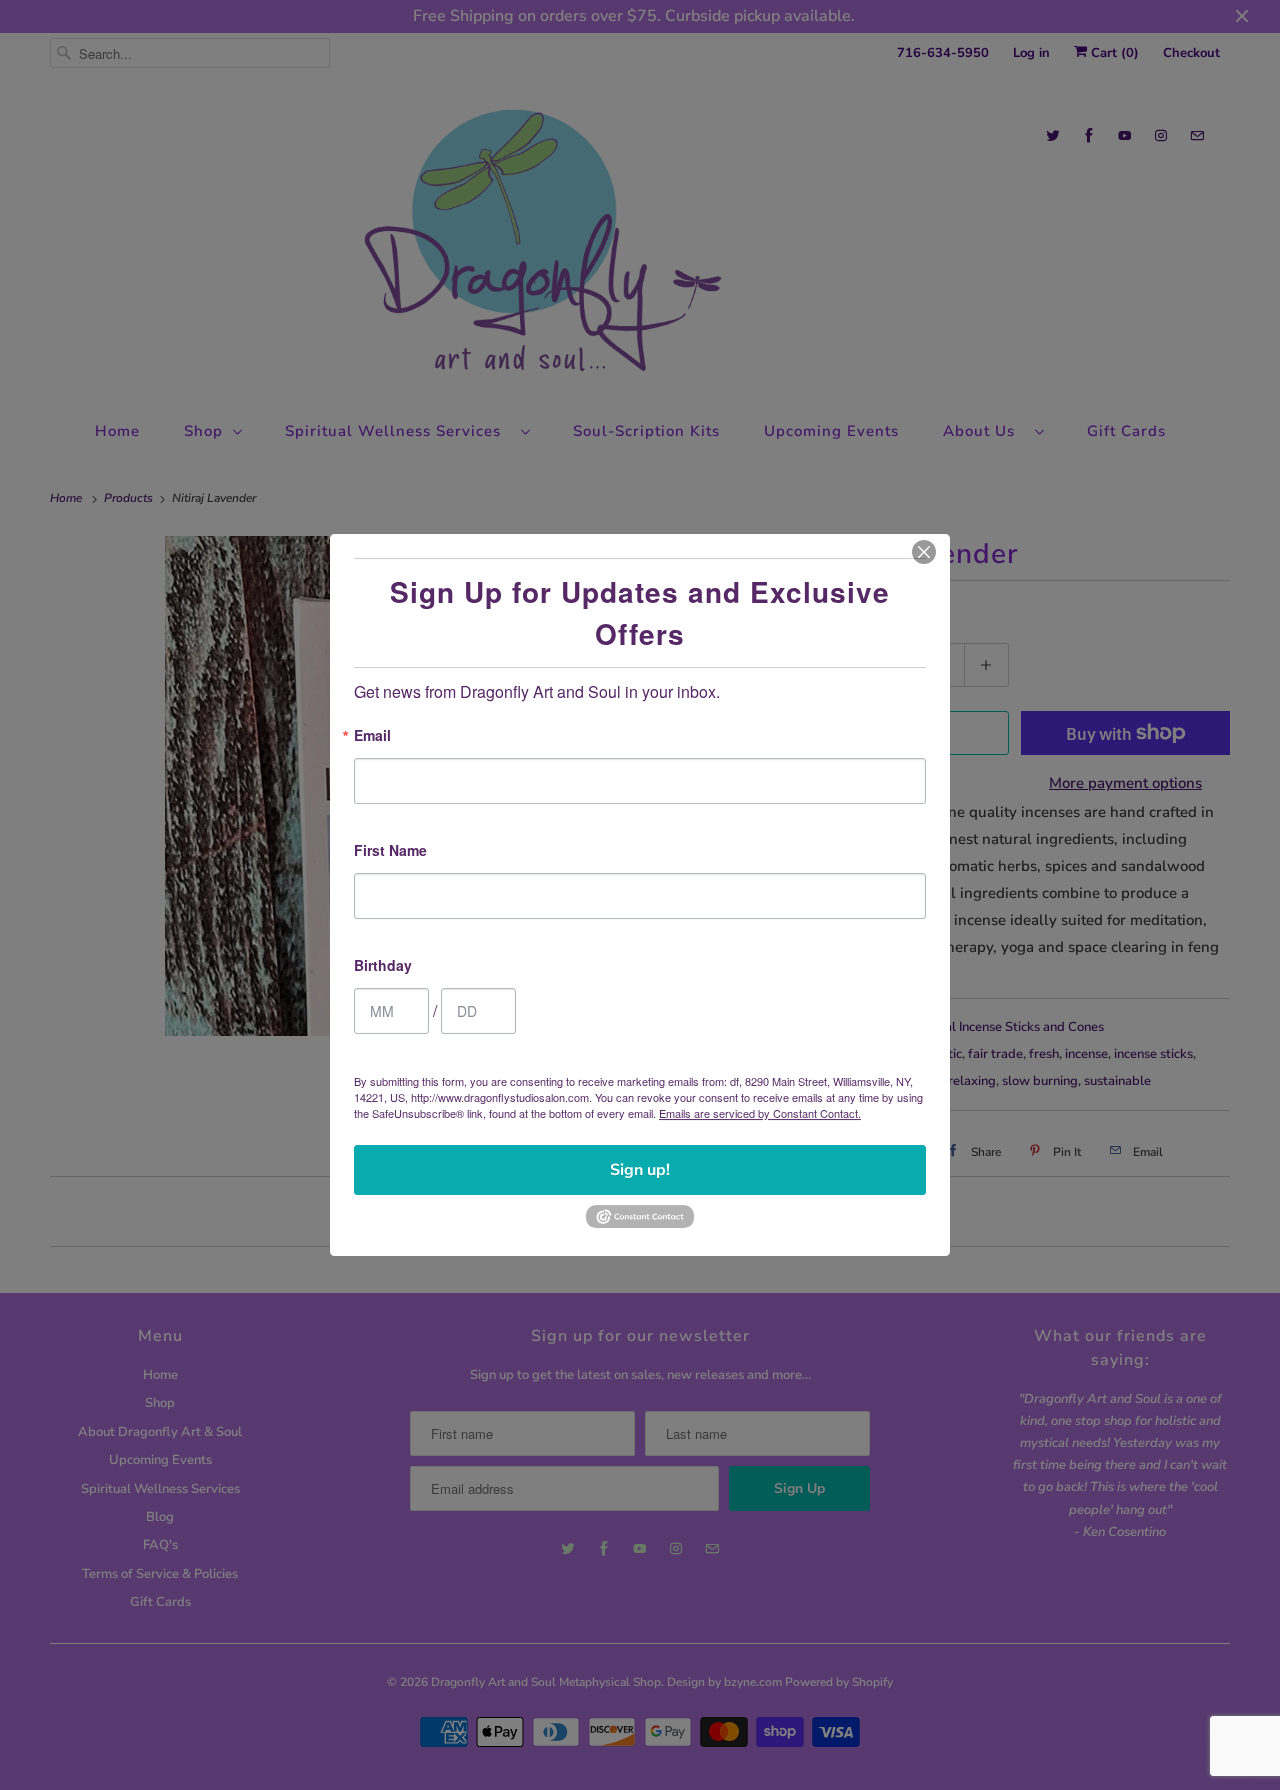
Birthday (383, 966)
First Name (390, 851)
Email (372, 736)
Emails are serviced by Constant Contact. (760, 1113)
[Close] (924, 552)
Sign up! (640, 1170)
